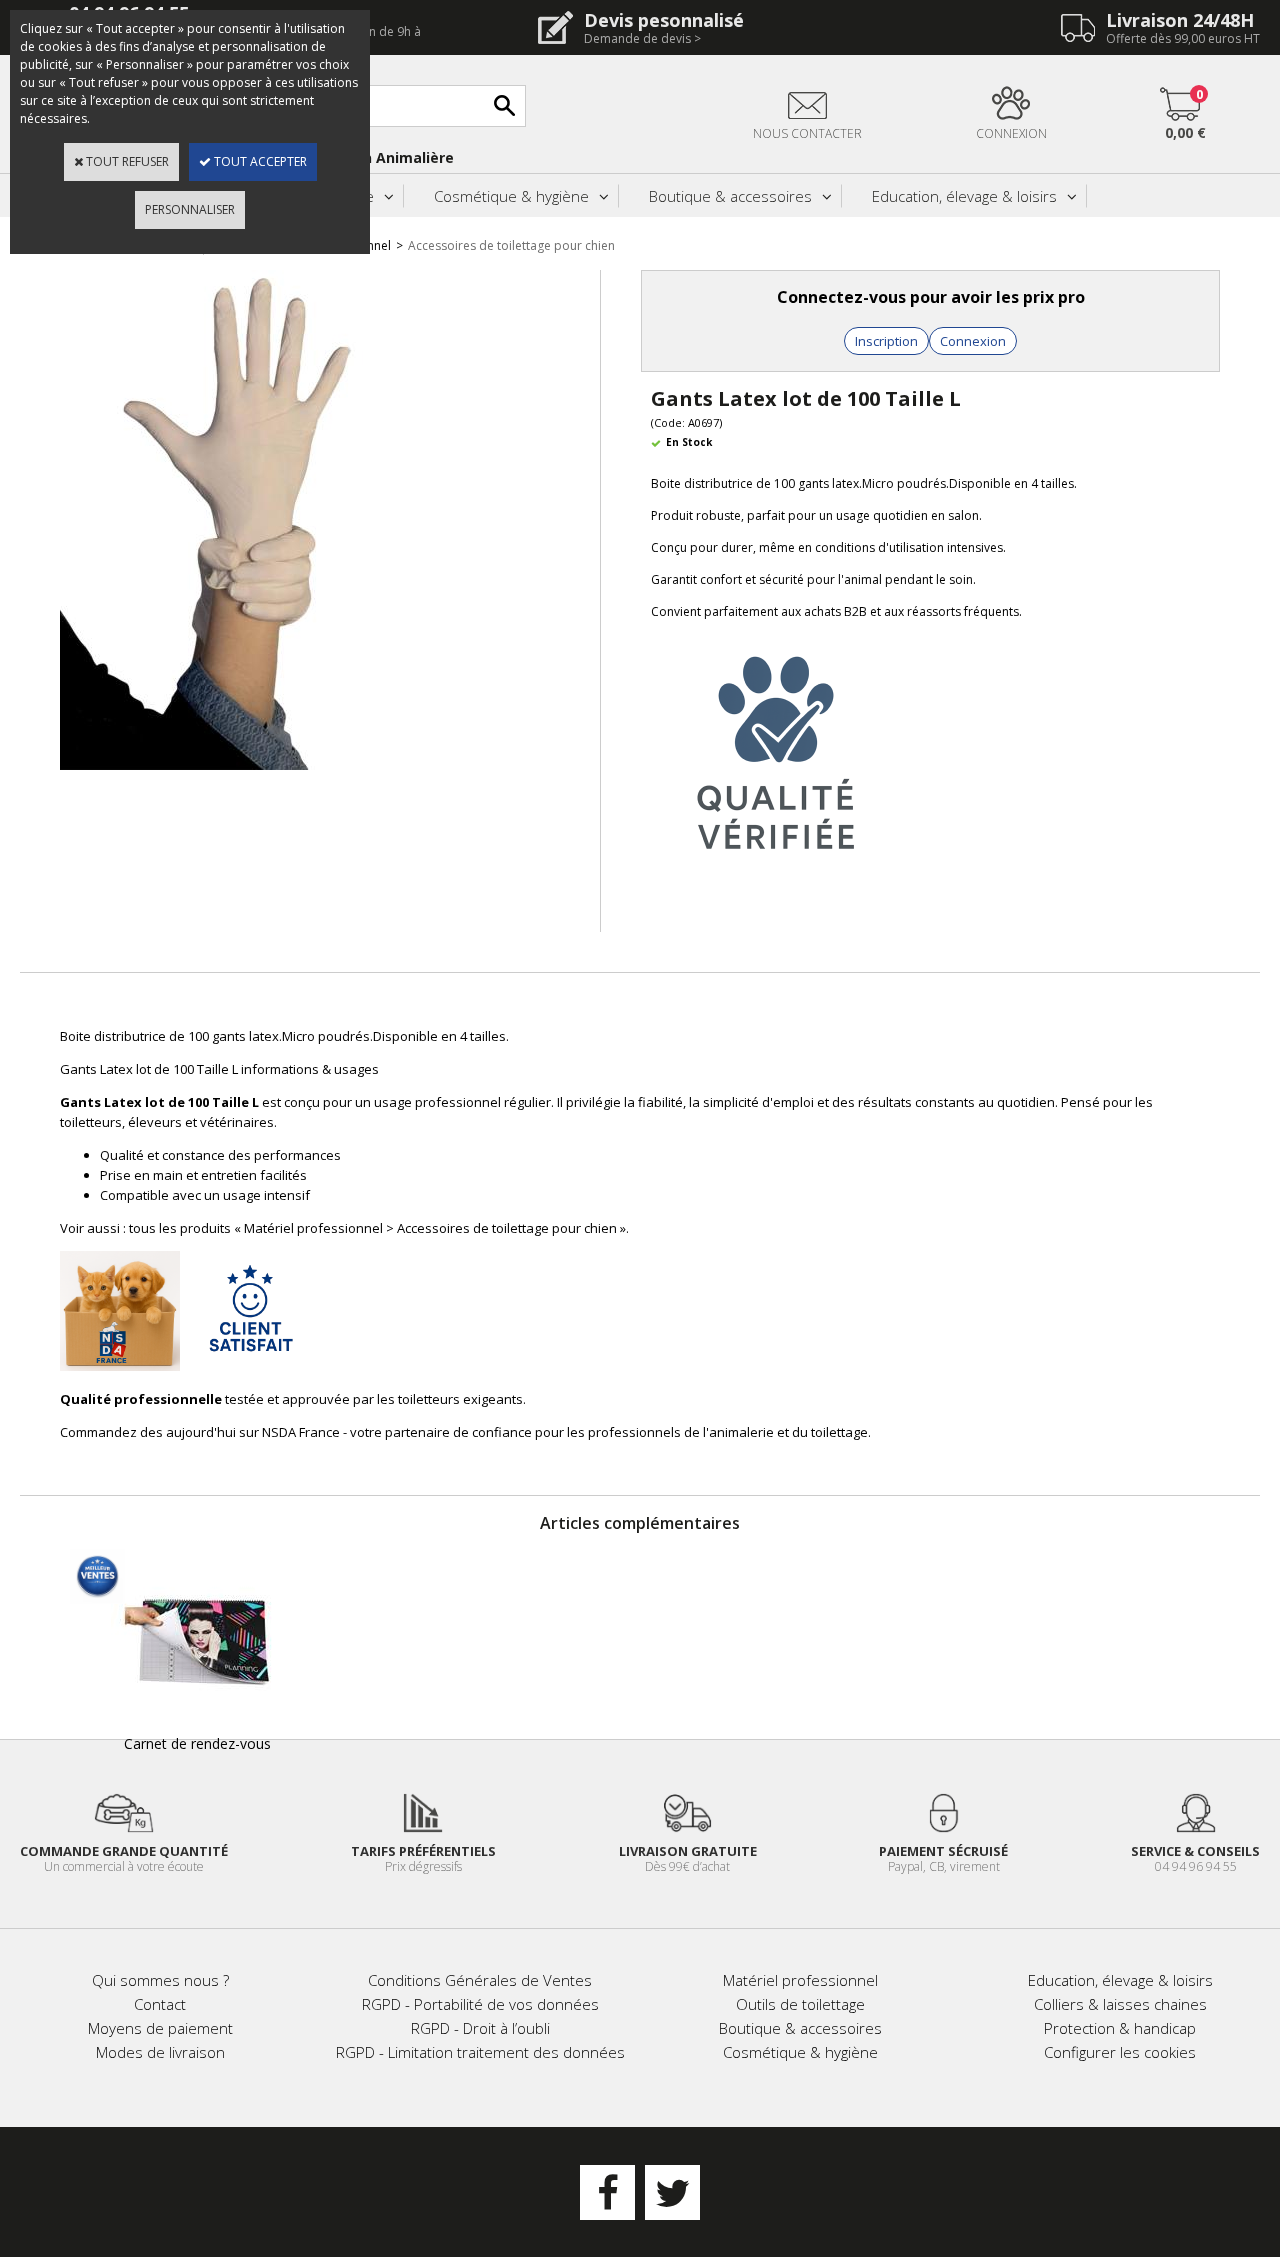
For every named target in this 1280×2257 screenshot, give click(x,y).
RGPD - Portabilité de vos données (480, 2004)
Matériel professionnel (800, 1980)
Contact (160, 2004)
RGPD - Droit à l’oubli (480, 2028)
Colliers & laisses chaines (1120, 2004)
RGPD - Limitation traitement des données (480, 2052)
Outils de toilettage (800, 2004)
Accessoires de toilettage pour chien (511, 245)
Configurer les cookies (1120, 2052)
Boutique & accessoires (730, 196)
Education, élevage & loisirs (964, 196)
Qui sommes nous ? (160, 1980)
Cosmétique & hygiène (511, 196)
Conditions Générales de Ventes (480, 1980)
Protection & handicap (1120, 2028)
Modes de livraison (160, 2052)
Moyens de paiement (160, 2028)
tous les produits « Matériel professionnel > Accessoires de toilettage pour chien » (377, 1228)
